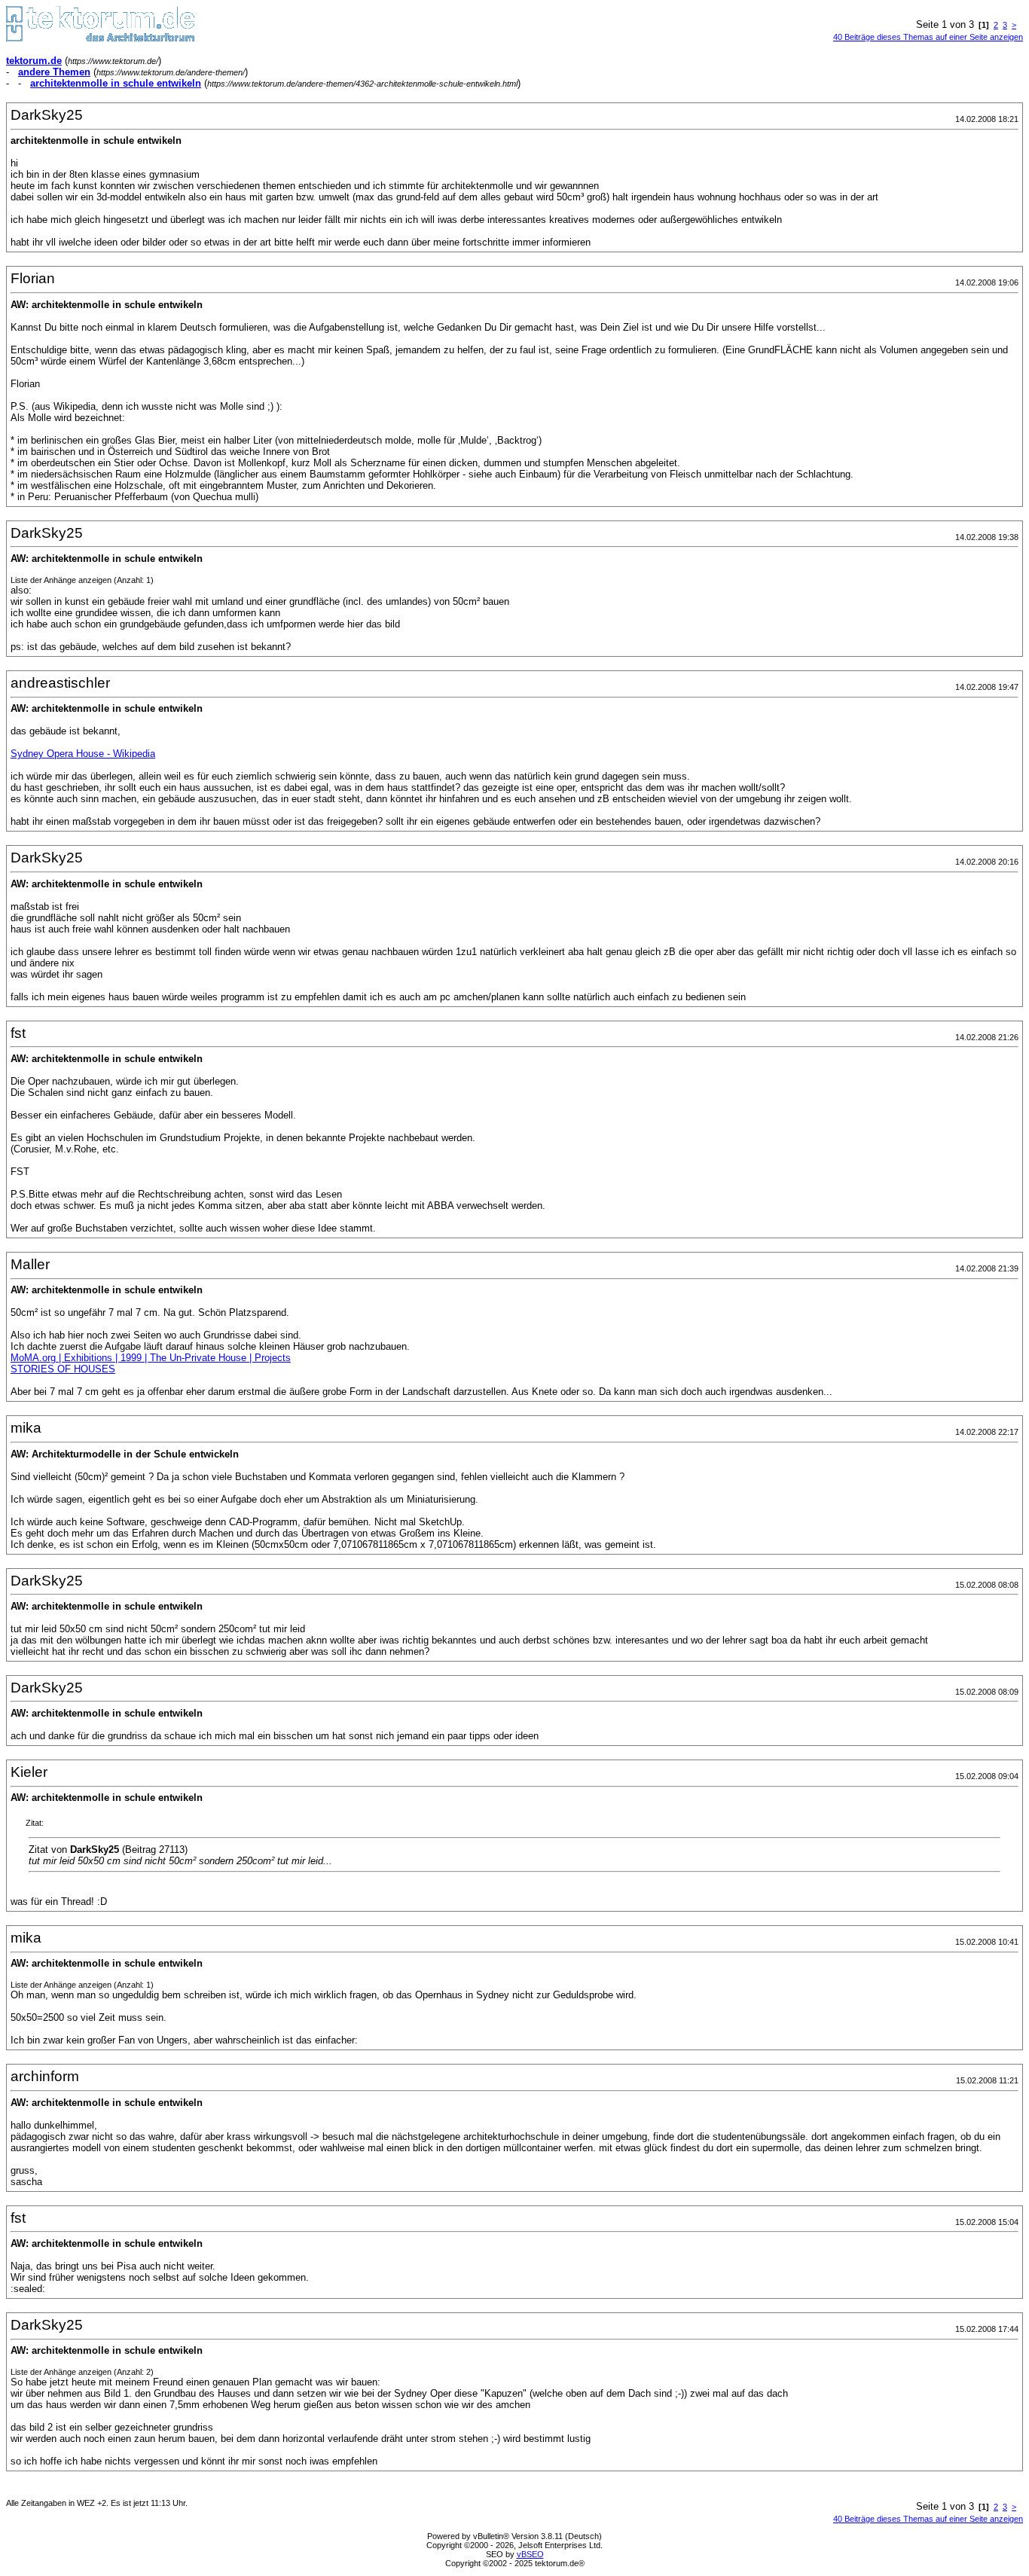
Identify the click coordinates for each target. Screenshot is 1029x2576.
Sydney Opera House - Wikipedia (83, 754)
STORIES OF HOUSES (63, 1369)
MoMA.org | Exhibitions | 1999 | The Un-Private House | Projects (151, 1358)
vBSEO (530, 2554)
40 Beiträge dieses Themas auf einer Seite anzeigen (928, 37)
